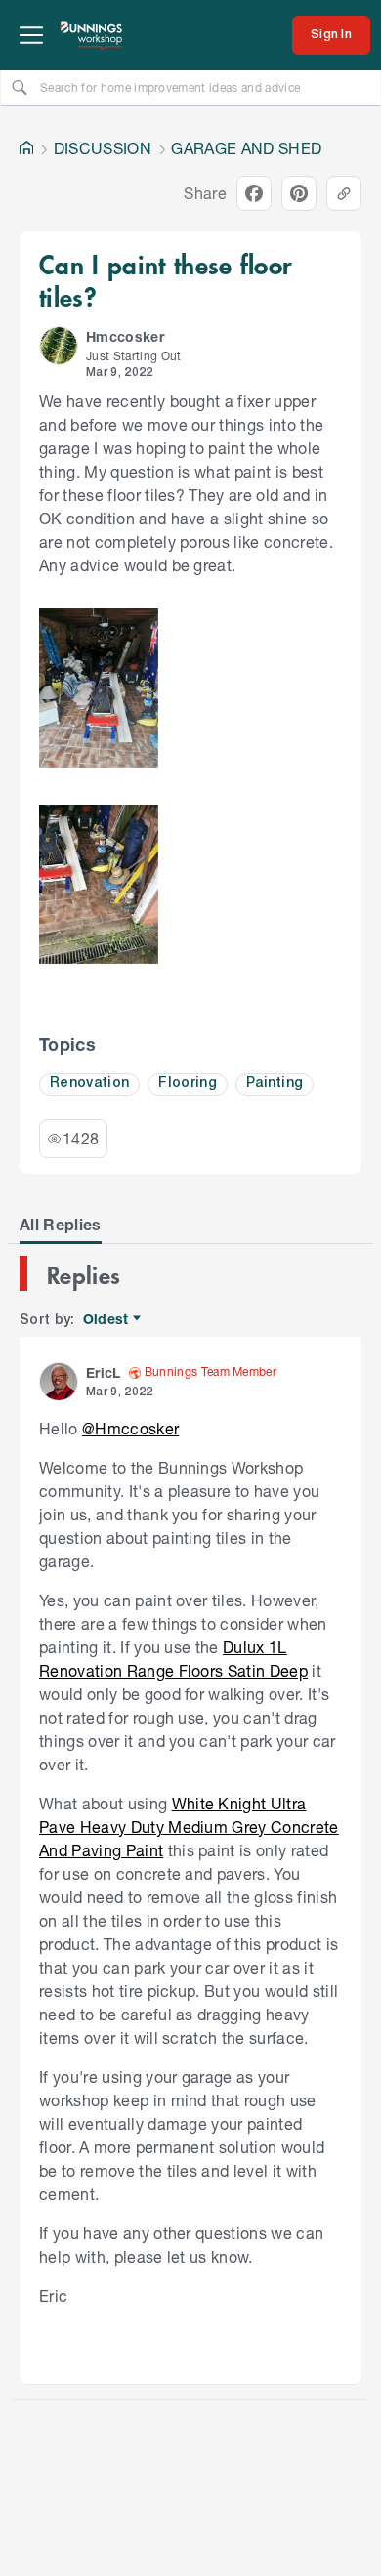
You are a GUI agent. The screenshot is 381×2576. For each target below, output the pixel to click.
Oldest (107, 1320)
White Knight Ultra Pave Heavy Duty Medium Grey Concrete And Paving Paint (189, 1827)
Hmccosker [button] (125, 336)
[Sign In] (331, 35)
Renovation (89, 1083)
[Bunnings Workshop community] (92, 35)
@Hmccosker (130, 1428)
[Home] (26, 148)
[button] (59, 346)
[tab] (61, 1225)
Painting (275, 1083)
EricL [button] (104, 1372)
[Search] (20, 87)
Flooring (188, 1083)
